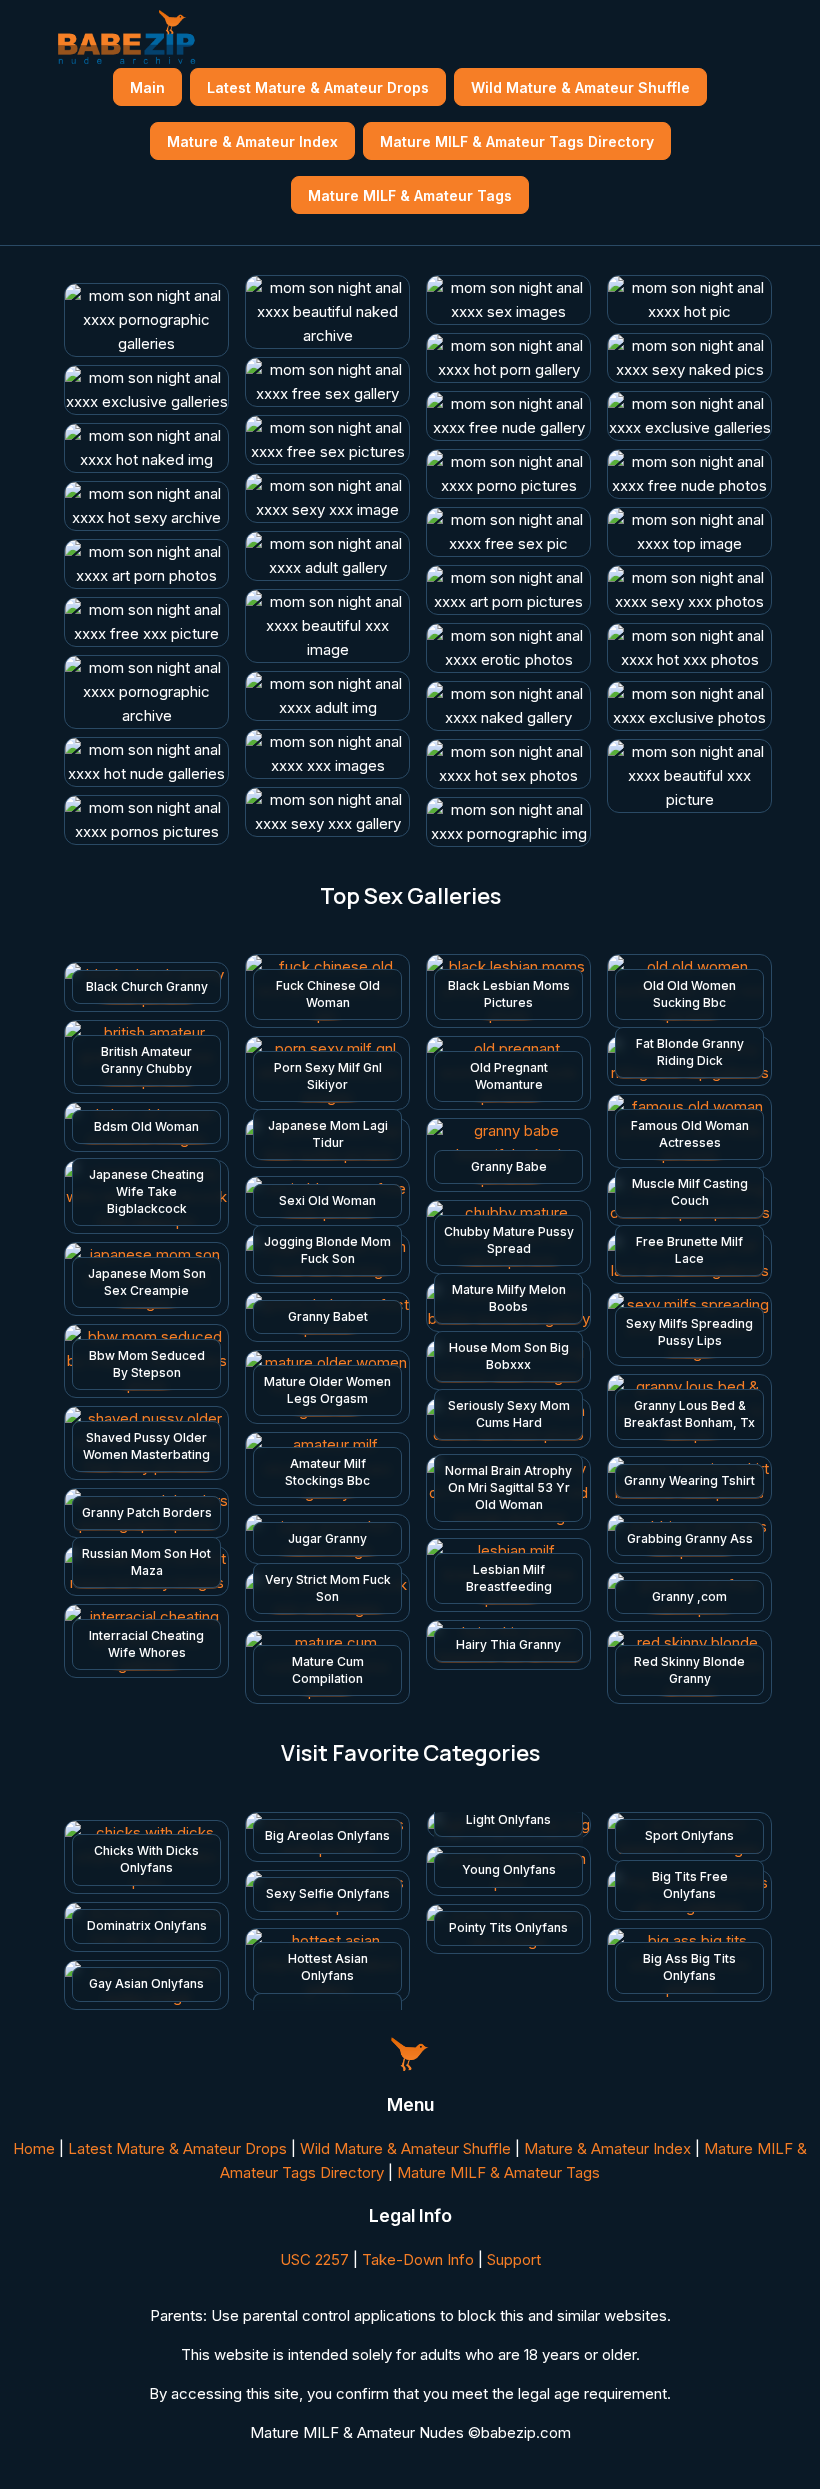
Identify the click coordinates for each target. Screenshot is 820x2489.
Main (147, 87)
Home (34, 2148)
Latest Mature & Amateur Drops (318, 87)
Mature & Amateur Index (252, 141)
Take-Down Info (418, 2259)
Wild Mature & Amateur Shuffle (580, 87)
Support (514, 2259)
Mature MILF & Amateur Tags (410, 195)
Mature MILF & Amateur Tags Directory (517, 141)
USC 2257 (314, 2259)
